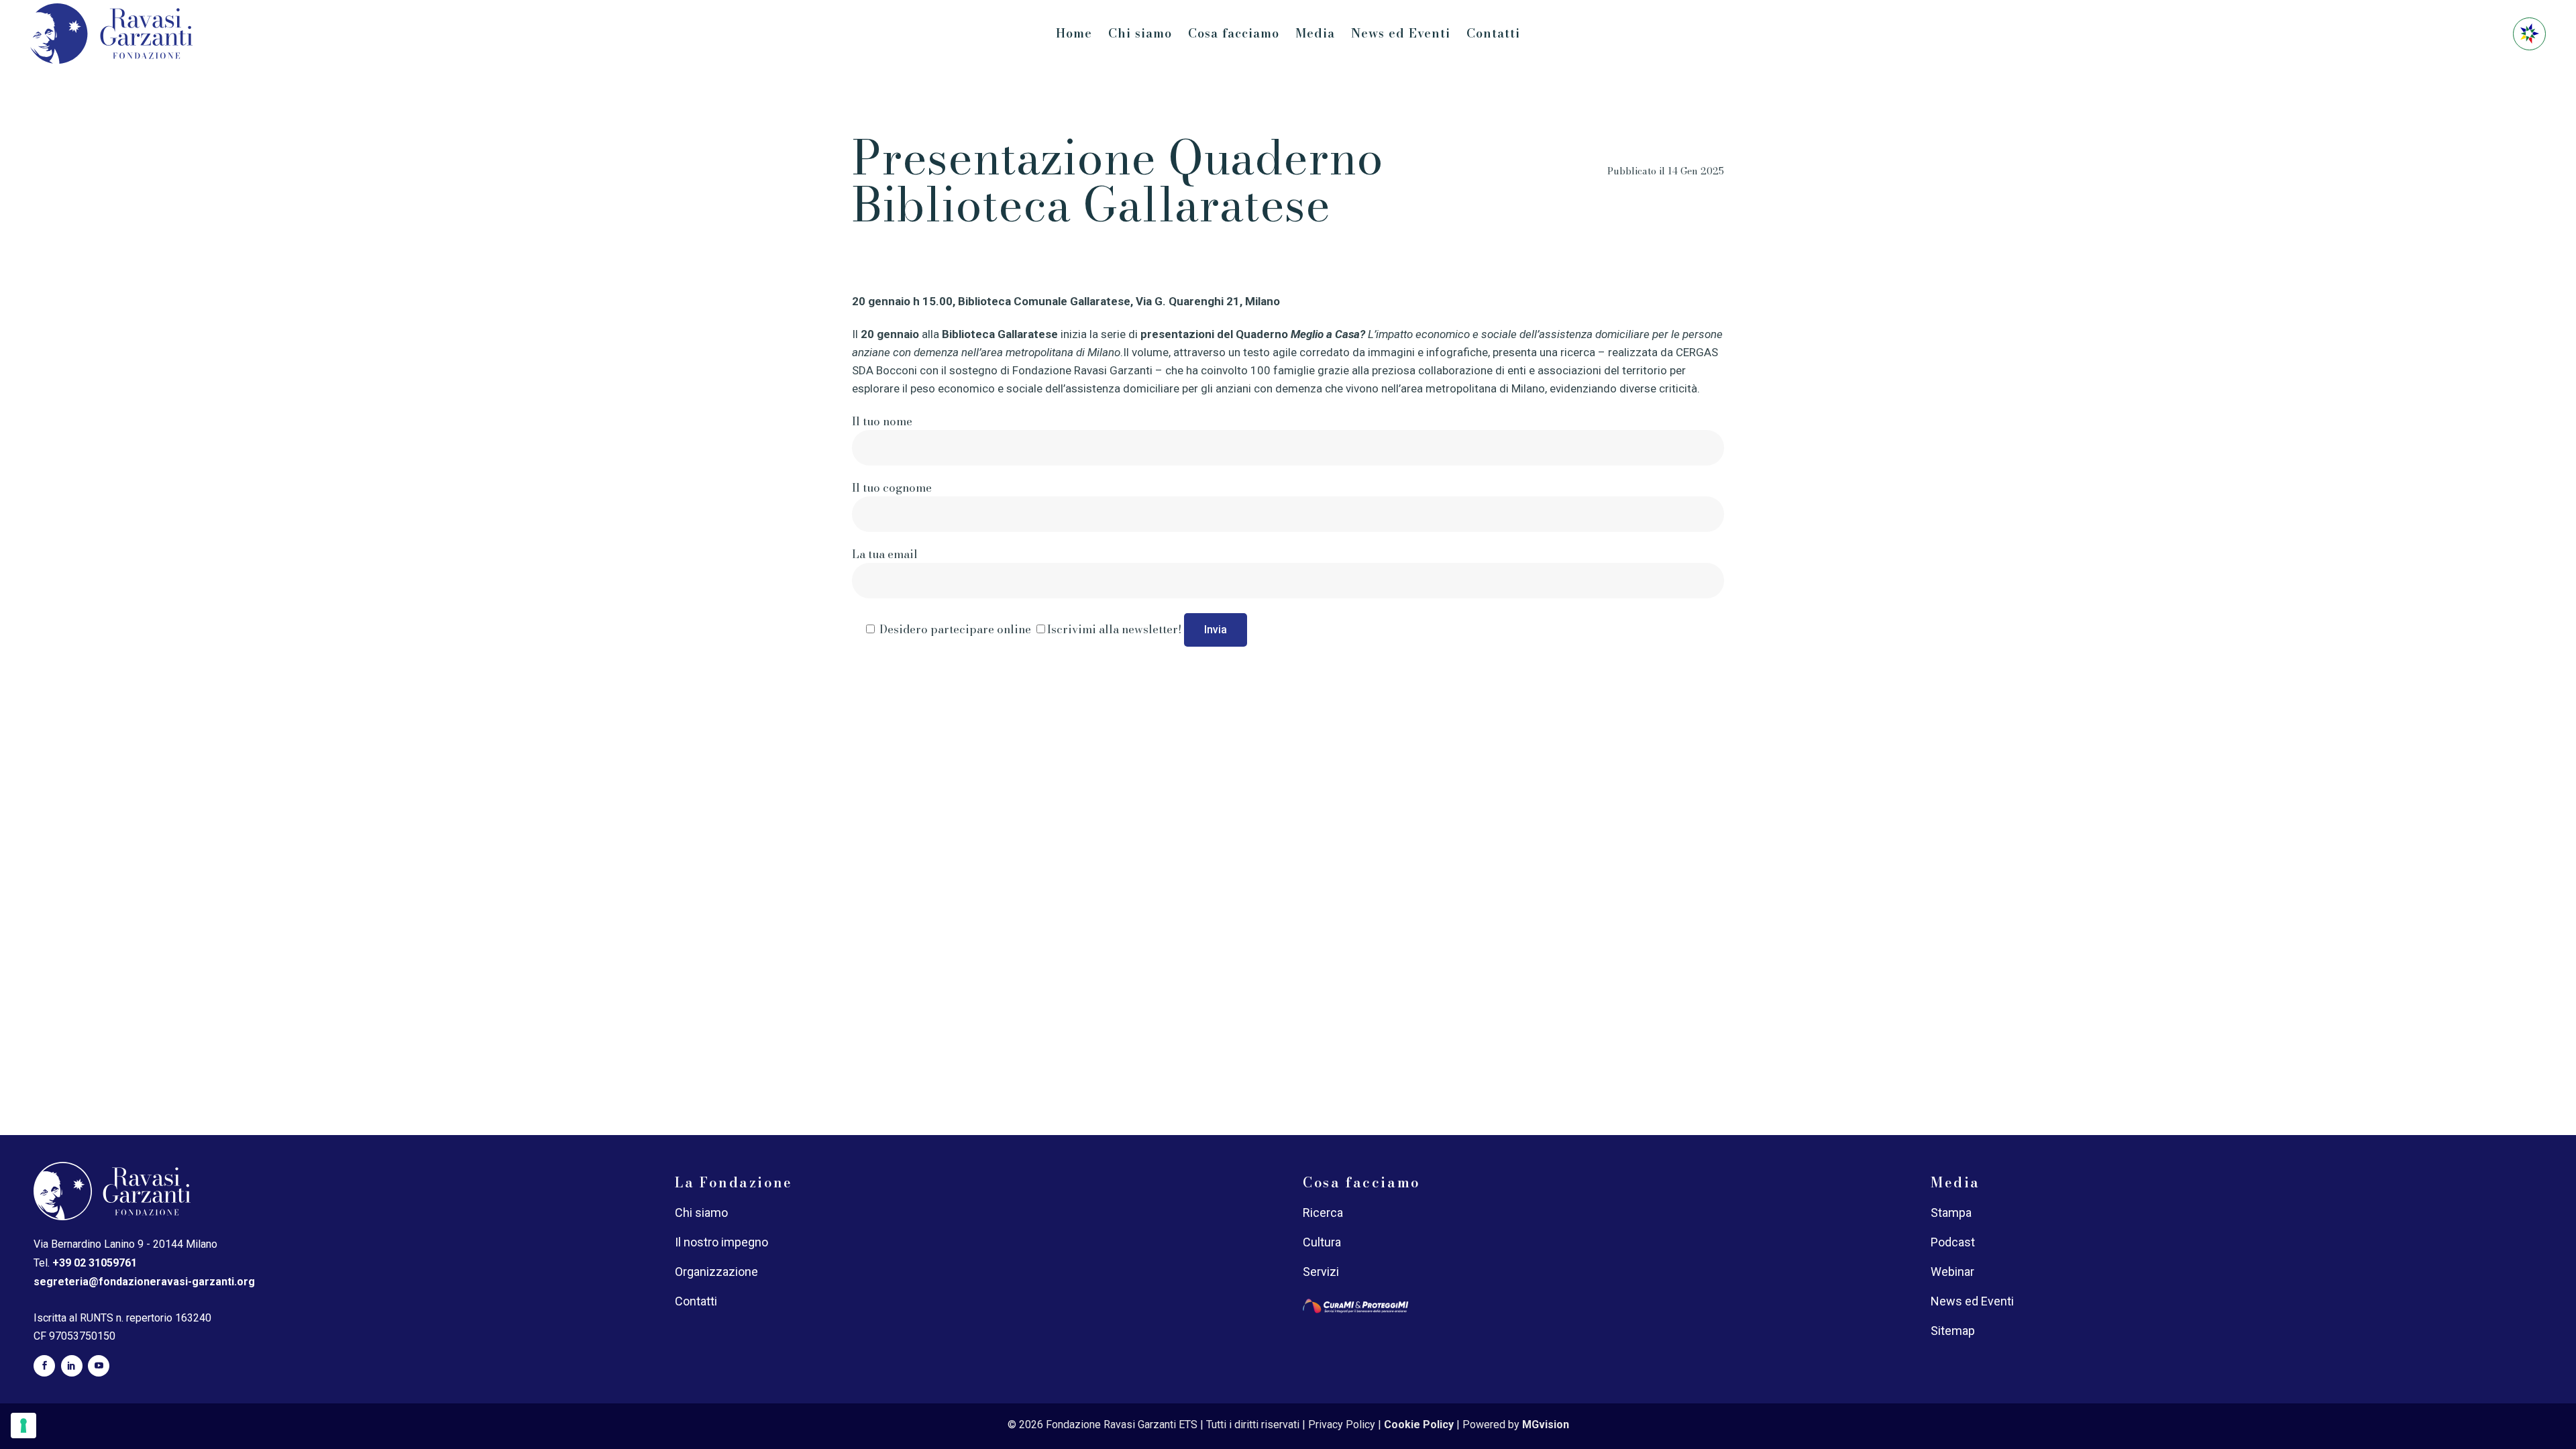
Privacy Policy (1342, 1425)
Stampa (1951, 1213)
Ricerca (1323, 1213)
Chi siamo (701, 1213)
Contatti (696, 1301)
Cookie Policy (1419, 1425)
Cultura (1322, 1242)
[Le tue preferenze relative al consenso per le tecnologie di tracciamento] (23, 1426)
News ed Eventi (1972, 1301)
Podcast (1953, 1242)
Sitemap (1953, 1331)
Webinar (1952, 1272)
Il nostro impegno (721, 1242)
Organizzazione (716, 1272)
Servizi (1321, 1272)
